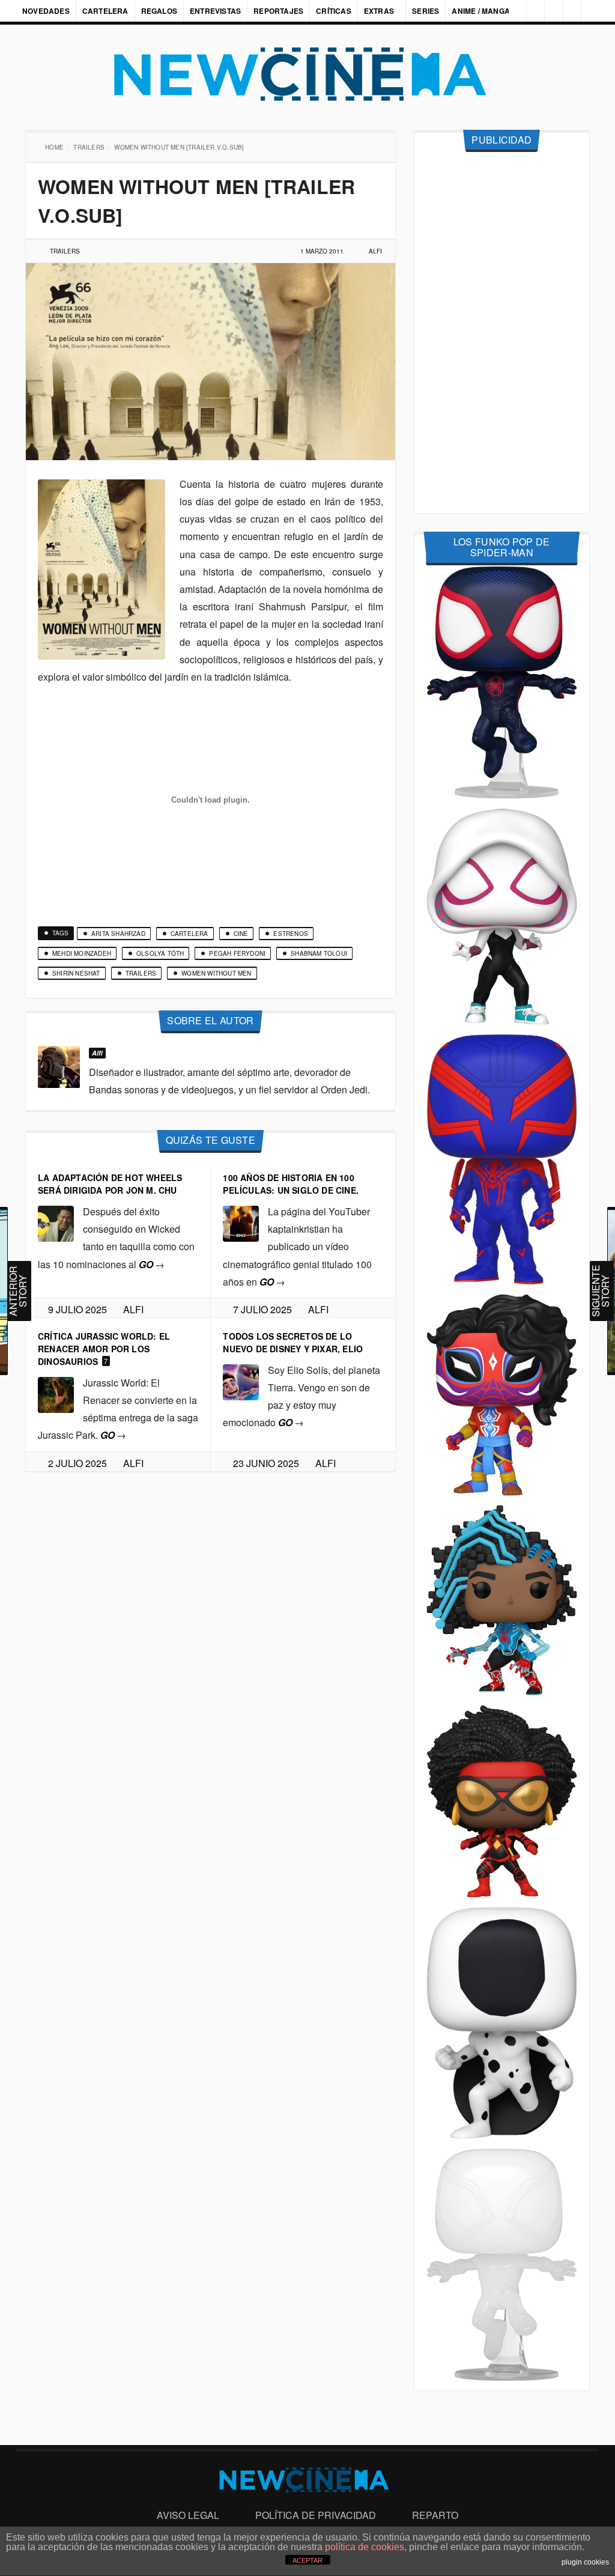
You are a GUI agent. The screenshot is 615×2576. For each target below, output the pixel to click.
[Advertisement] (502, 333)
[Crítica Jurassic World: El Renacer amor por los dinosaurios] (56, 1393)
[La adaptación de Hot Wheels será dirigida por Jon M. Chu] (56, 1222)
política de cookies (365, 2547)
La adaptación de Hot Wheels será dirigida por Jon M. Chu (110, 1184)
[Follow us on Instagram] (509, 11)
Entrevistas (215, 11)
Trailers (90, 147)
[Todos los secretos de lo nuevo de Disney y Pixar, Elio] (241, 1381)
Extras (379, 11)
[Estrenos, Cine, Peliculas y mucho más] (307, 74)
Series (427, 11)
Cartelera (105, 11)
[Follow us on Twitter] (549, 11)
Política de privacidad (316, 2515)
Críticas (334, 11)
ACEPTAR (307, 2560)
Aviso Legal (188, 2515)
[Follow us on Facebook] (529, 11)
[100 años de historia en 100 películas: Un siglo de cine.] (241, 1222)
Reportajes (278, 11)
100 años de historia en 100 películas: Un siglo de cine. (291, 1184)
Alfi (375, 251)
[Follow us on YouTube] (569, 11)
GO (152, 1264)
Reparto (435, 2515)
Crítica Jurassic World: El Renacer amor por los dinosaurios (104, 1349)
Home (56, 147)
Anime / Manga (482, 11)
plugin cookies (585, 2562)
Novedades (46, 11)
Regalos (159, 11)
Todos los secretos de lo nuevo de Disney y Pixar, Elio (293, 1342)
